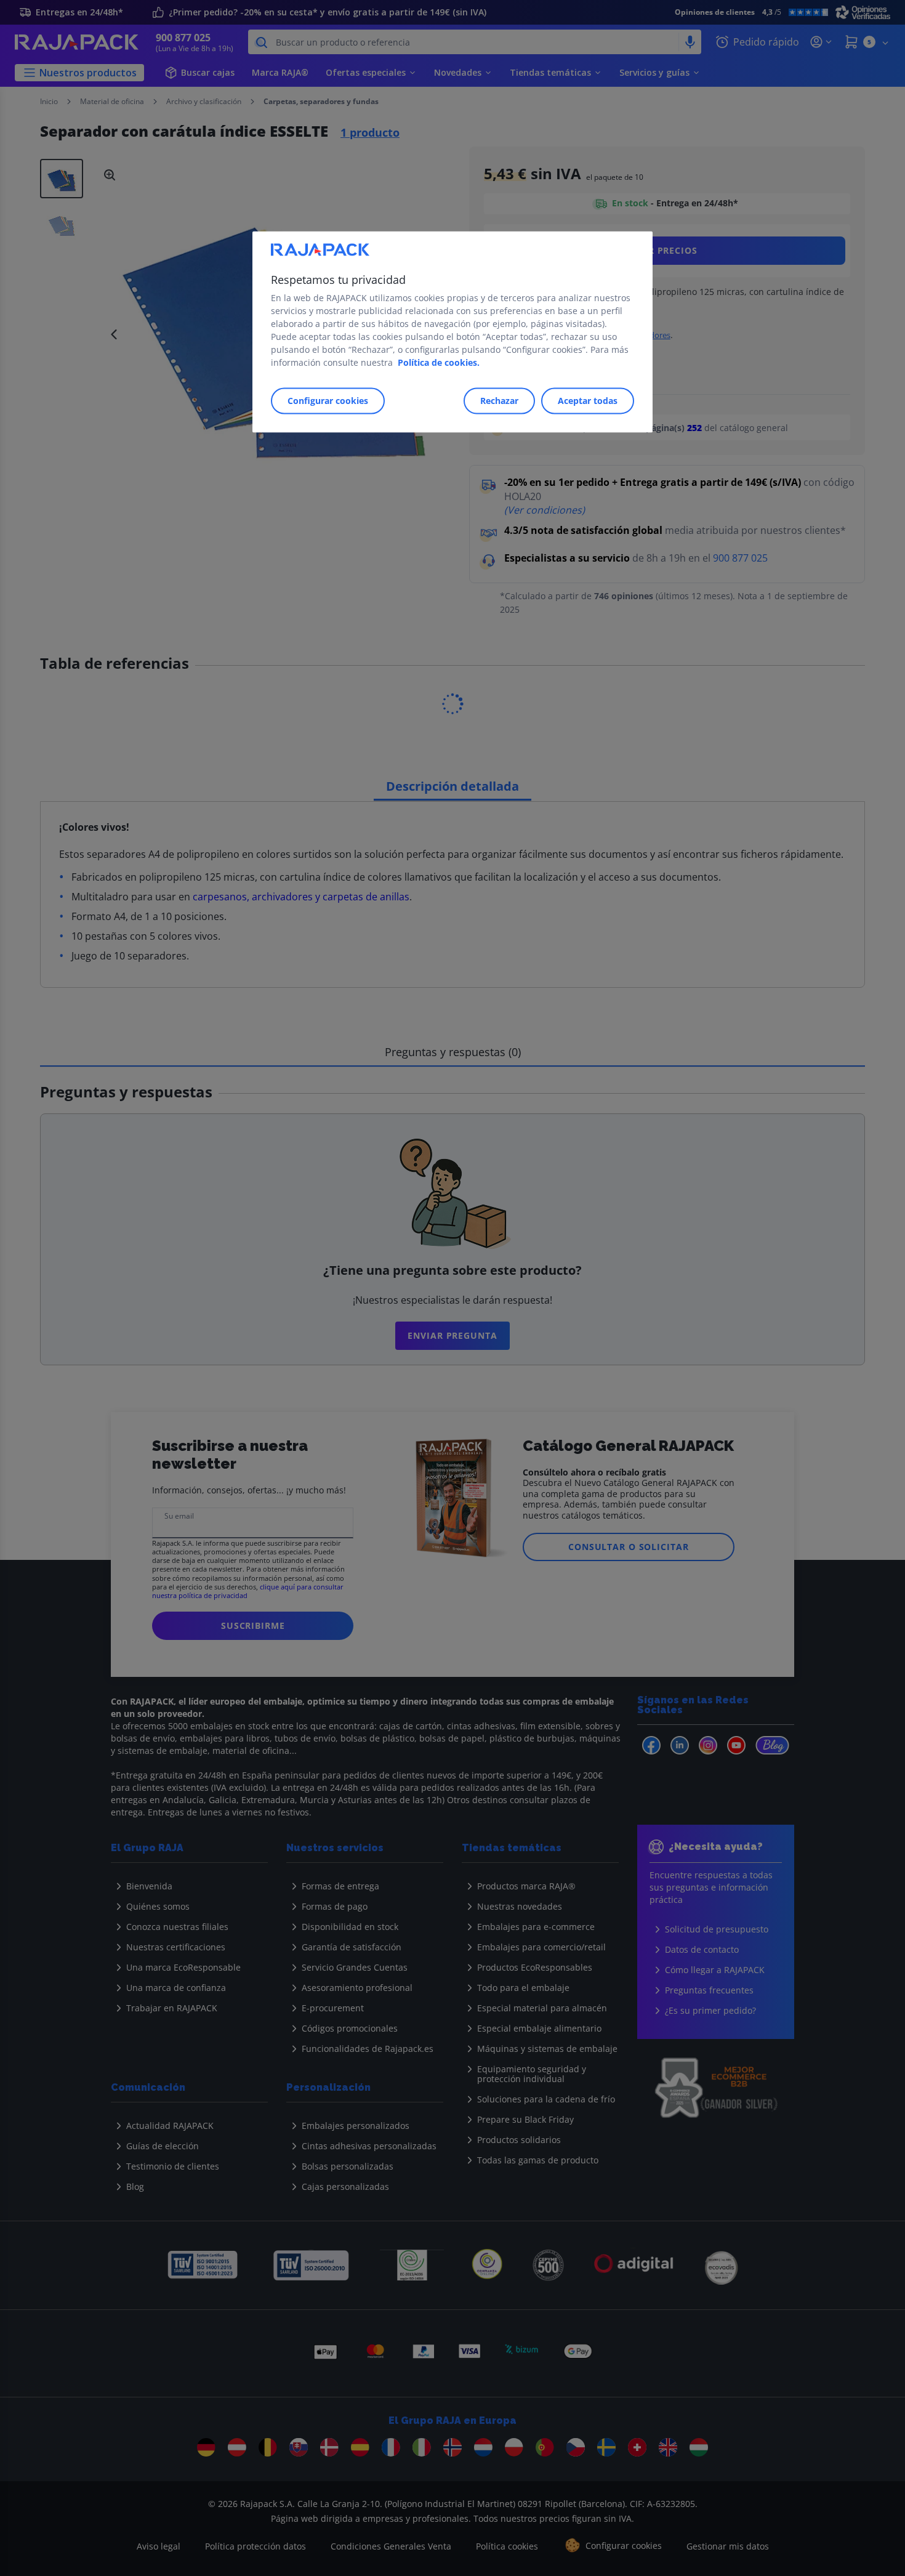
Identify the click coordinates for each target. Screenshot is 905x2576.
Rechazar (499, 401)
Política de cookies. (439, 363)
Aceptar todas (588, 401)
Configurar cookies (328, 401)
